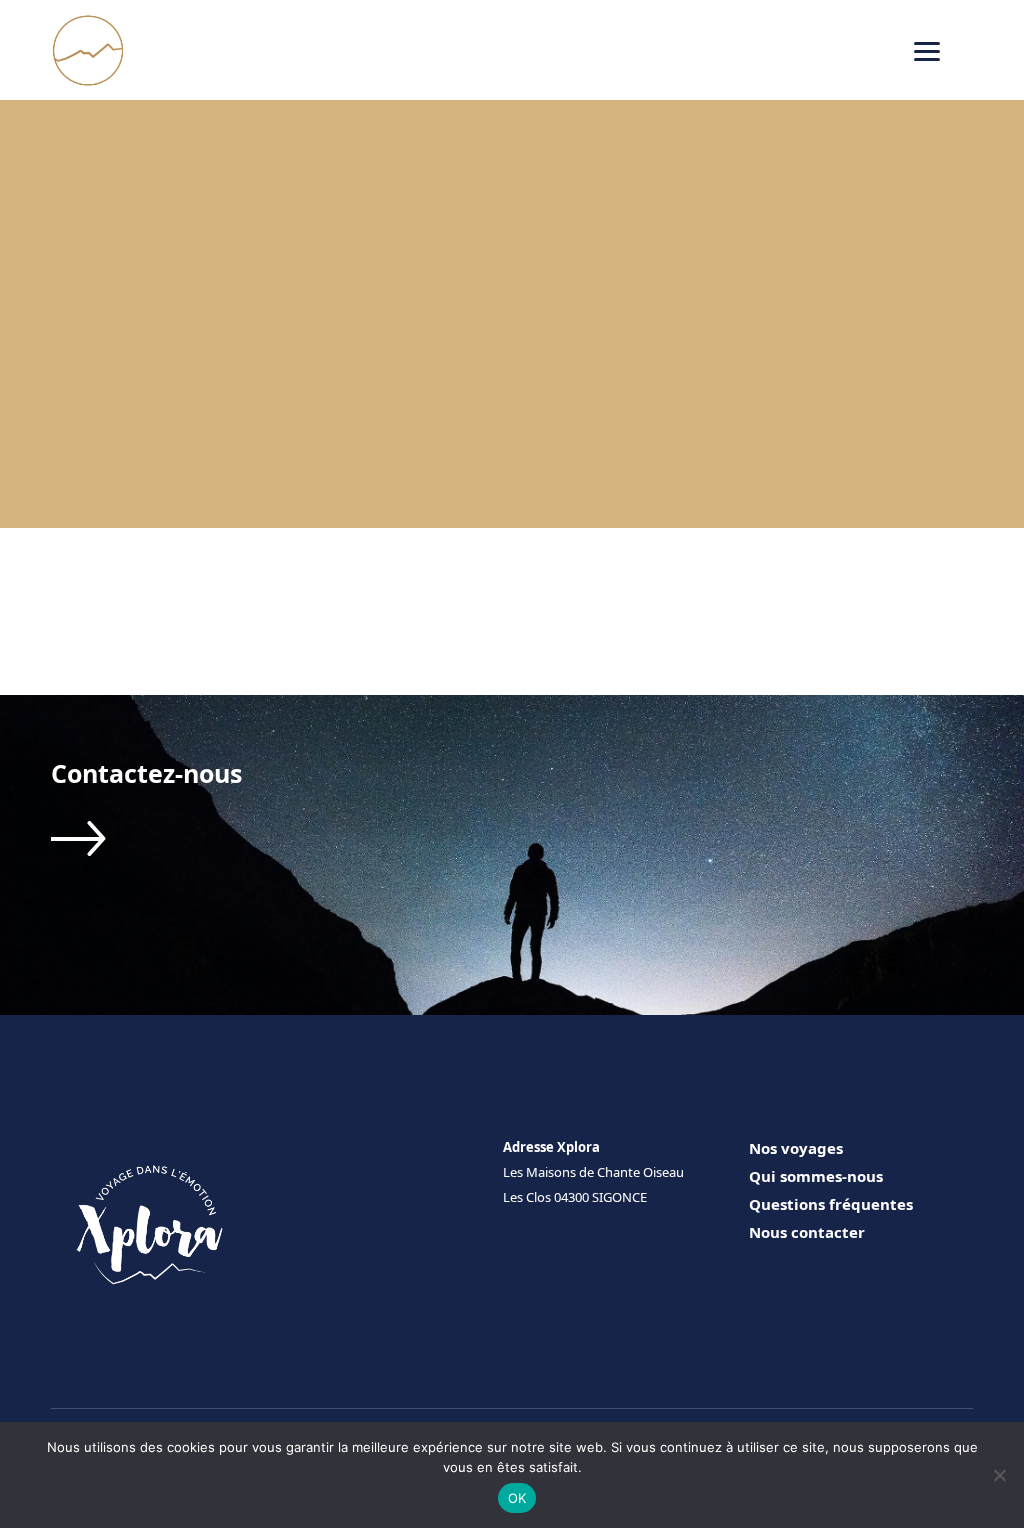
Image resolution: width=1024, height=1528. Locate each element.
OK (517, 1498)
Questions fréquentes (831, 1204)
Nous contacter (807, 1232)
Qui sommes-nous (816, 1176)
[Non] (999, 1475)
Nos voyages (796, 1148)
